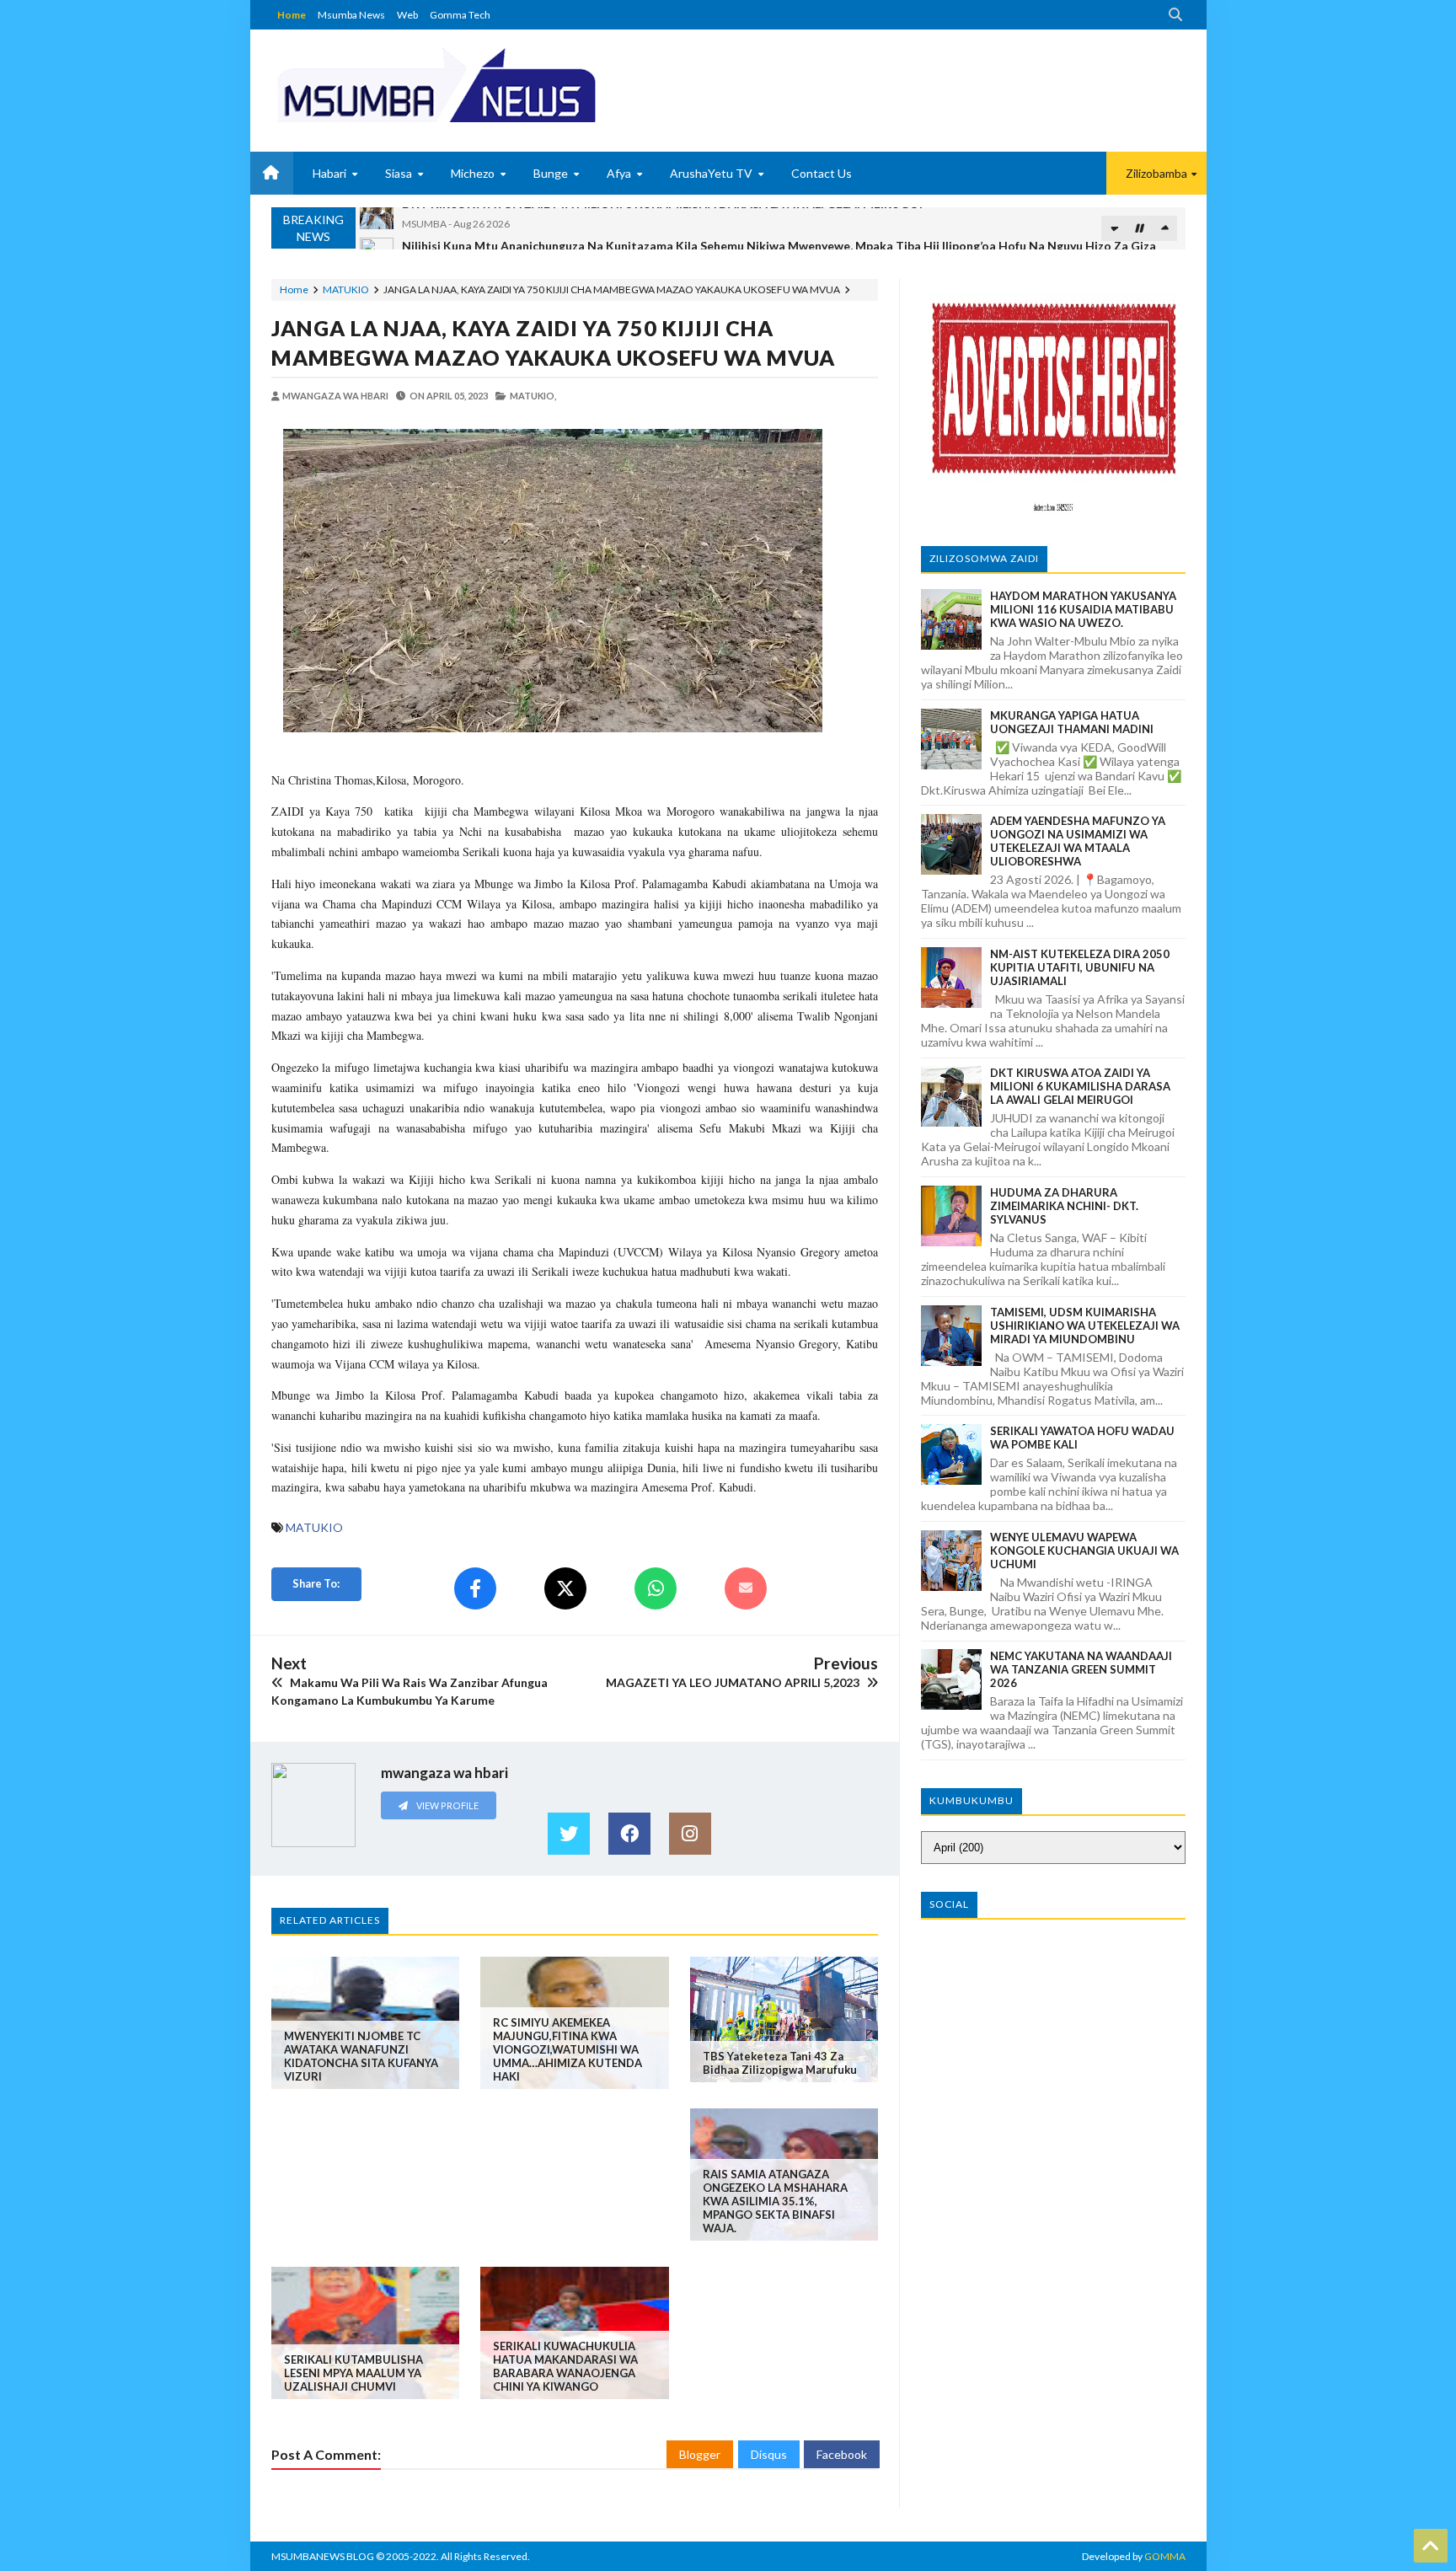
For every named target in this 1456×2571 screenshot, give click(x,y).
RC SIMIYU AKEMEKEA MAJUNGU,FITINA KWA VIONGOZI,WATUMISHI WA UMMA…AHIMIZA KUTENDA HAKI (567, 2049)
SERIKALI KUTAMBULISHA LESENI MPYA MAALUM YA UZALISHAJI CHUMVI (353, 2373)
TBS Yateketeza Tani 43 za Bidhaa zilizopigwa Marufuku (780, 2063)
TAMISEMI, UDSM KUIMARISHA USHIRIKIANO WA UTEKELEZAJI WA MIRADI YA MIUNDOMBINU (1085, 1326)
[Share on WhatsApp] (656, 1588)
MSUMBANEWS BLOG (323, 2556)
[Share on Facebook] (475, 1588)
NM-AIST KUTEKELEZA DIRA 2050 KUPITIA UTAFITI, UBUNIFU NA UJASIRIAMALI (1080, 967)
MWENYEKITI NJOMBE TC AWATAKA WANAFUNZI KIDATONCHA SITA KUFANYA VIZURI (361, 2056)
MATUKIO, (533, 396)
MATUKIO (346, 289)
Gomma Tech (460, 15)
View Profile (447, 1805)
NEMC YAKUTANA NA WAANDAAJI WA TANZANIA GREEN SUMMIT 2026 (1081, 1669)
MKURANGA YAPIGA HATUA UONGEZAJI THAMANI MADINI (1072, 722)
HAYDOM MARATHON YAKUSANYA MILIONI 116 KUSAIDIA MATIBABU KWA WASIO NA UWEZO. (1083, 609)
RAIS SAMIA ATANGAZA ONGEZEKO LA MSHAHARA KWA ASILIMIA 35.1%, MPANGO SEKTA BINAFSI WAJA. (775, 2201)
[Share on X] (565, 1588)
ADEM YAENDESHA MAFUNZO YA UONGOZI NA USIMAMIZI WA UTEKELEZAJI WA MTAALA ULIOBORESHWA (1078, 841)
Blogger (700, 2454)
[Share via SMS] (746, 1588)
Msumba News (351, 15)
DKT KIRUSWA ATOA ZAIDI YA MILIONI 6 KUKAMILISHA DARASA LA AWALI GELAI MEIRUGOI (1080, 1086)
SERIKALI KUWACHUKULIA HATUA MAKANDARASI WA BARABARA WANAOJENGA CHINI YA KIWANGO (565, 2366)
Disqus (769, 2454)
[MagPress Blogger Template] (499, 84)
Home (292, 15)
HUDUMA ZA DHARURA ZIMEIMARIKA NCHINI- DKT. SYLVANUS (1064, 1206)
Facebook (842, 2454)
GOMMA (1165, 2556)
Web (407, 15)
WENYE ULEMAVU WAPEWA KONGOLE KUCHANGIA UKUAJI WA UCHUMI (1084, 1551)
